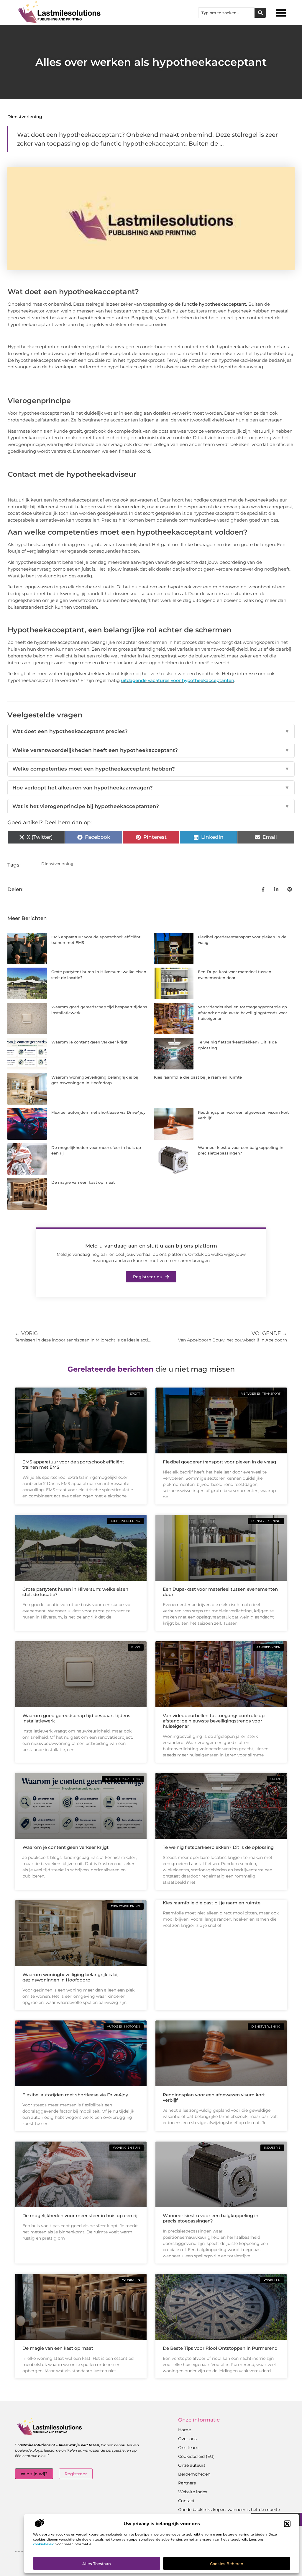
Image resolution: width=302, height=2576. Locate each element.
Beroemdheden (194, 2474)
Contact (186, 2501)
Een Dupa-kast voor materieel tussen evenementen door (220, 1592)
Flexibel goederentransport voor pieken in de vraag (219, 1462)
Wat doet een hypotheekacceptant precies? (151, 731)
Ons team (188, 2448)
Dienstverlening (25, 117)
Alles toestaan (97, 2564)
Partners (187, 2483)
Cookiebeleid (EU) (196, 2456)
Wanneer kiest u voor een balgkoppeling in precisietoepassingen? (211, 2218)
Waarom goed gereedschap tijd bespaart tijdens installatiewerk (76, 1718)
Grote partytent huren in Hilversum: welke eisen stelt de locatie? (75, 1592)
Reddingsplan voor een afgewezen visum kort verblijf (214, 2097)
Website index (193, 2492)
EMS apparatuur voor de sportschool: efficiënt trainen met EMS (73, 1464)
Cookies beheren (227, 2564)
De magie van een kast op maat (83, 1182)
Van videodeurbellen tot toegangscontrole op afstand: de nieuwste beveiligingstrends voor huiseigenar (242, 1013)
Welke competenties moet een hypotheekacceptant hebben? (151, 769)
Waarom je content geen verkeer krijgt (89, 1042)
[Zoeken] (260, 13)
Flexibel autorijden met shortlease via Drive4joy (98, 1112)
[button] (287, 2524)
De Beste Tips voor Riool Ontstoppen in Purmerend (220, 2348)
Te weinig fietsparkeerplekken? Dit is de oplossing (218, 1847)
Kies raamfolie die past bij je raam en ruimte (198, 1077)
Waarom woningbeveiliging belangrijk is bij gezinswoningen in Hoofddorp (70, 1977)
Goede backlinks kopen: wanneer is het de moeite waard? (229, 2513)
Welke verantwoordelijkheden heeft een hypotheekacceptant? (151, 750)
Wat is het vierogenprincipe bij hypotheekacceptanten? (151, 806)
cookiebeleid (44, 2544)
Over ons (187, 2439)
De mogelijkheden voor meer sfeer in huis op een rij (80, 2216)
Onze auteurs (192, 2465)
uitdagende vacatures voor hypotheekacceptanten (178, 680)
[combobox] (226, 13)
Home (184, 2430)
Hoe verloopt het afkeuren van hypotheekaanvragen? (151, 788)
